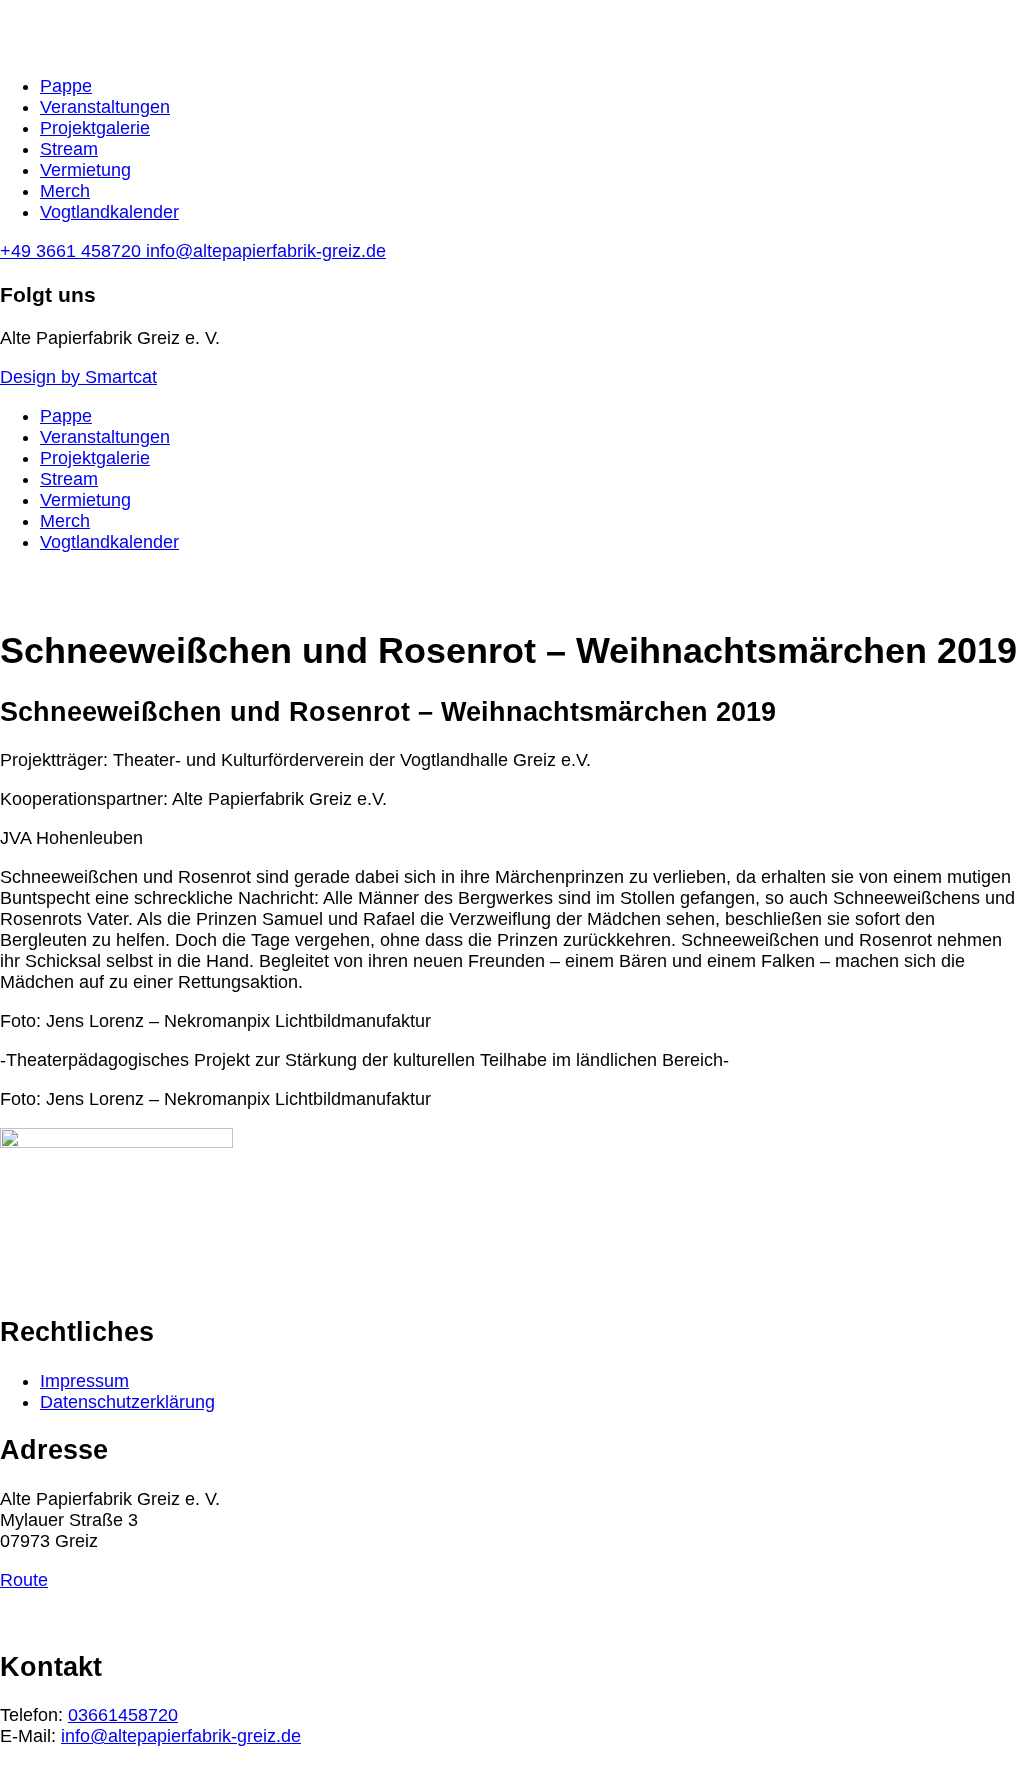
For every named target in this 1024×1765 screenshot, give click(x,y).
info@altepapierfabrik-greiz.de (181, 1736)
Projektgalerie (95, 128)
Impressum (84, 1381)
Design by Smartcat (78, 377)
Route (24, 1580)
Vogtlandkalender (109, 212)
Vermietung (85, 170)
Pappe (66, 86)
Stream (69, 149)
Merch (65, 191)
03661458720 (123, 1715)
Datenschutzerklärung (127, 1402)
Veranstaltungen (105, 107)
